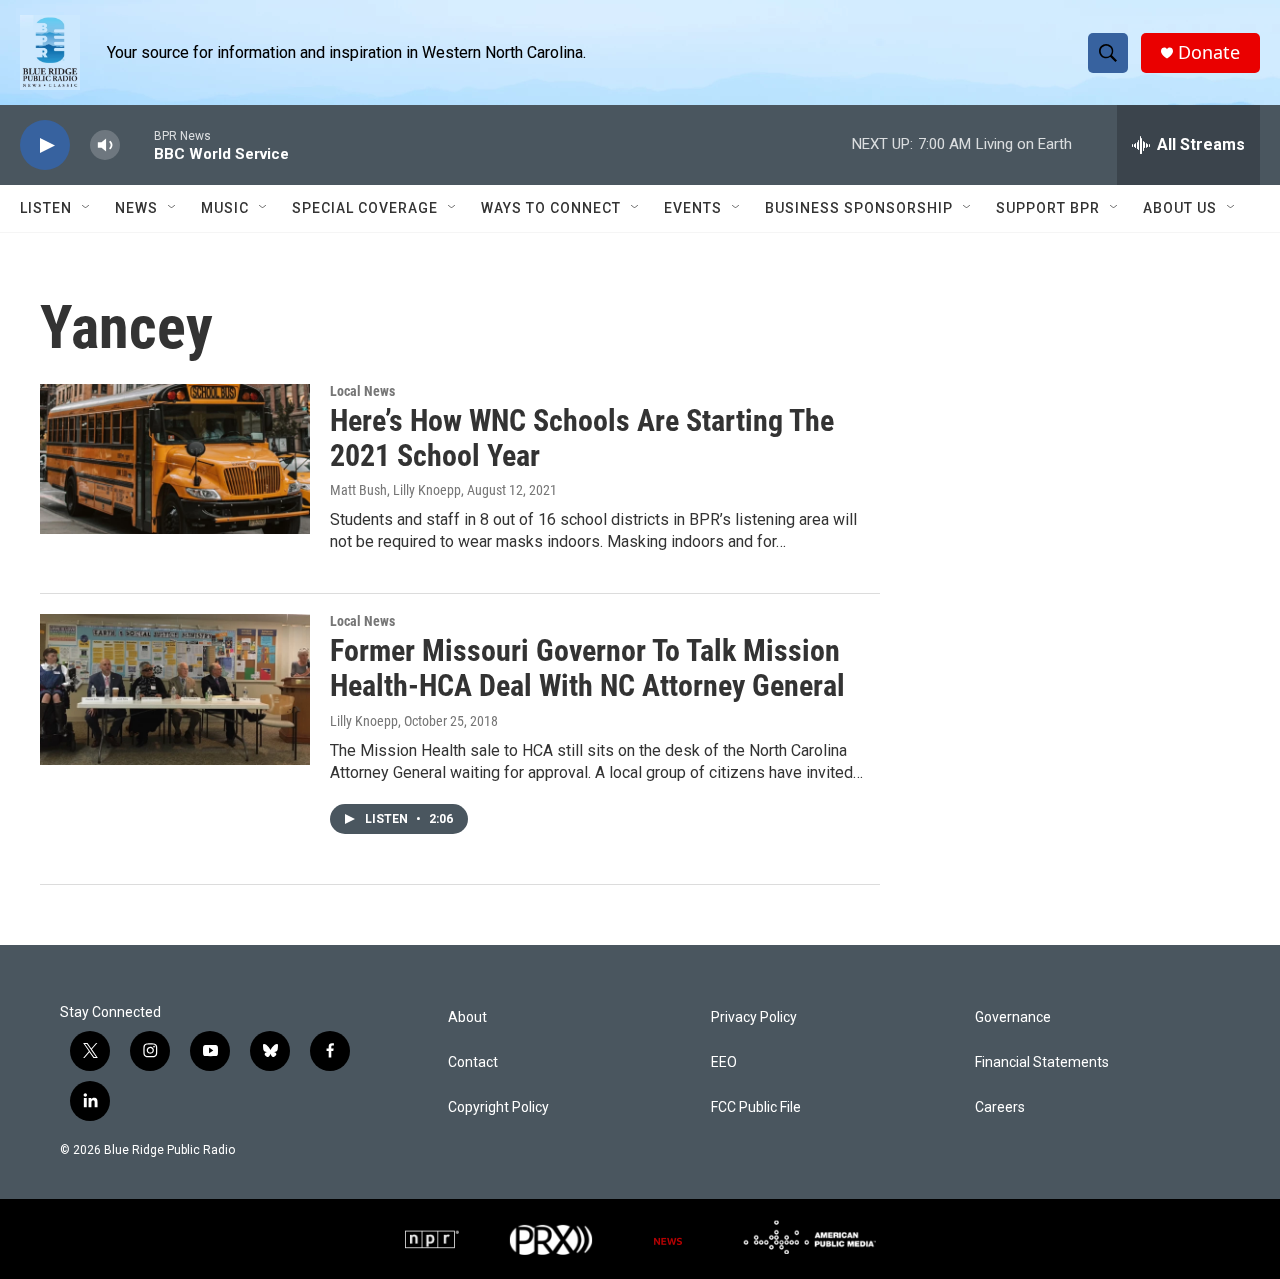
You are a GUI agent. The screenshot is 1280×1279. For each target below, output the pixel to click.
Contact (473, 1062)
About (467, 1017)
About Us (1180, 208)
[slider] (137, 144)
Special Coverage (365, 208)
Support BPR (1048, 208)
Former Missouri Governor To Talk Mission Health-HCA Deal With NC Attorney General (587, 668)
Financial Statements (1042, 1062)
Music (225, 208)
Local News (362, 391)
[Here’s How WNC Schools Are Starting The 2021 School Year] (175, 459)
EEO (724, 1062)
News (136, 208)
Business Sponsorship (859, 208)
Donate (1209, 52)
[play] (45, 145)
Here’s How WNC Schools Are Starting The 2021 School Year (582, 438)
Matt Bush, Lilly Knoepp (395, 490)
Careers (1000, 1107)
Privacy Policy (754, 1017)
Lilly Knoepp (364, 721)
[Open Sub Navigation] (87, 208)
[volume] (105, 145)
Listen (46, 208)
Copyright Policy (498, 1107)
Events (693, 208)
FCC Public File (756, 1107)
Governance (1013, 1017)
